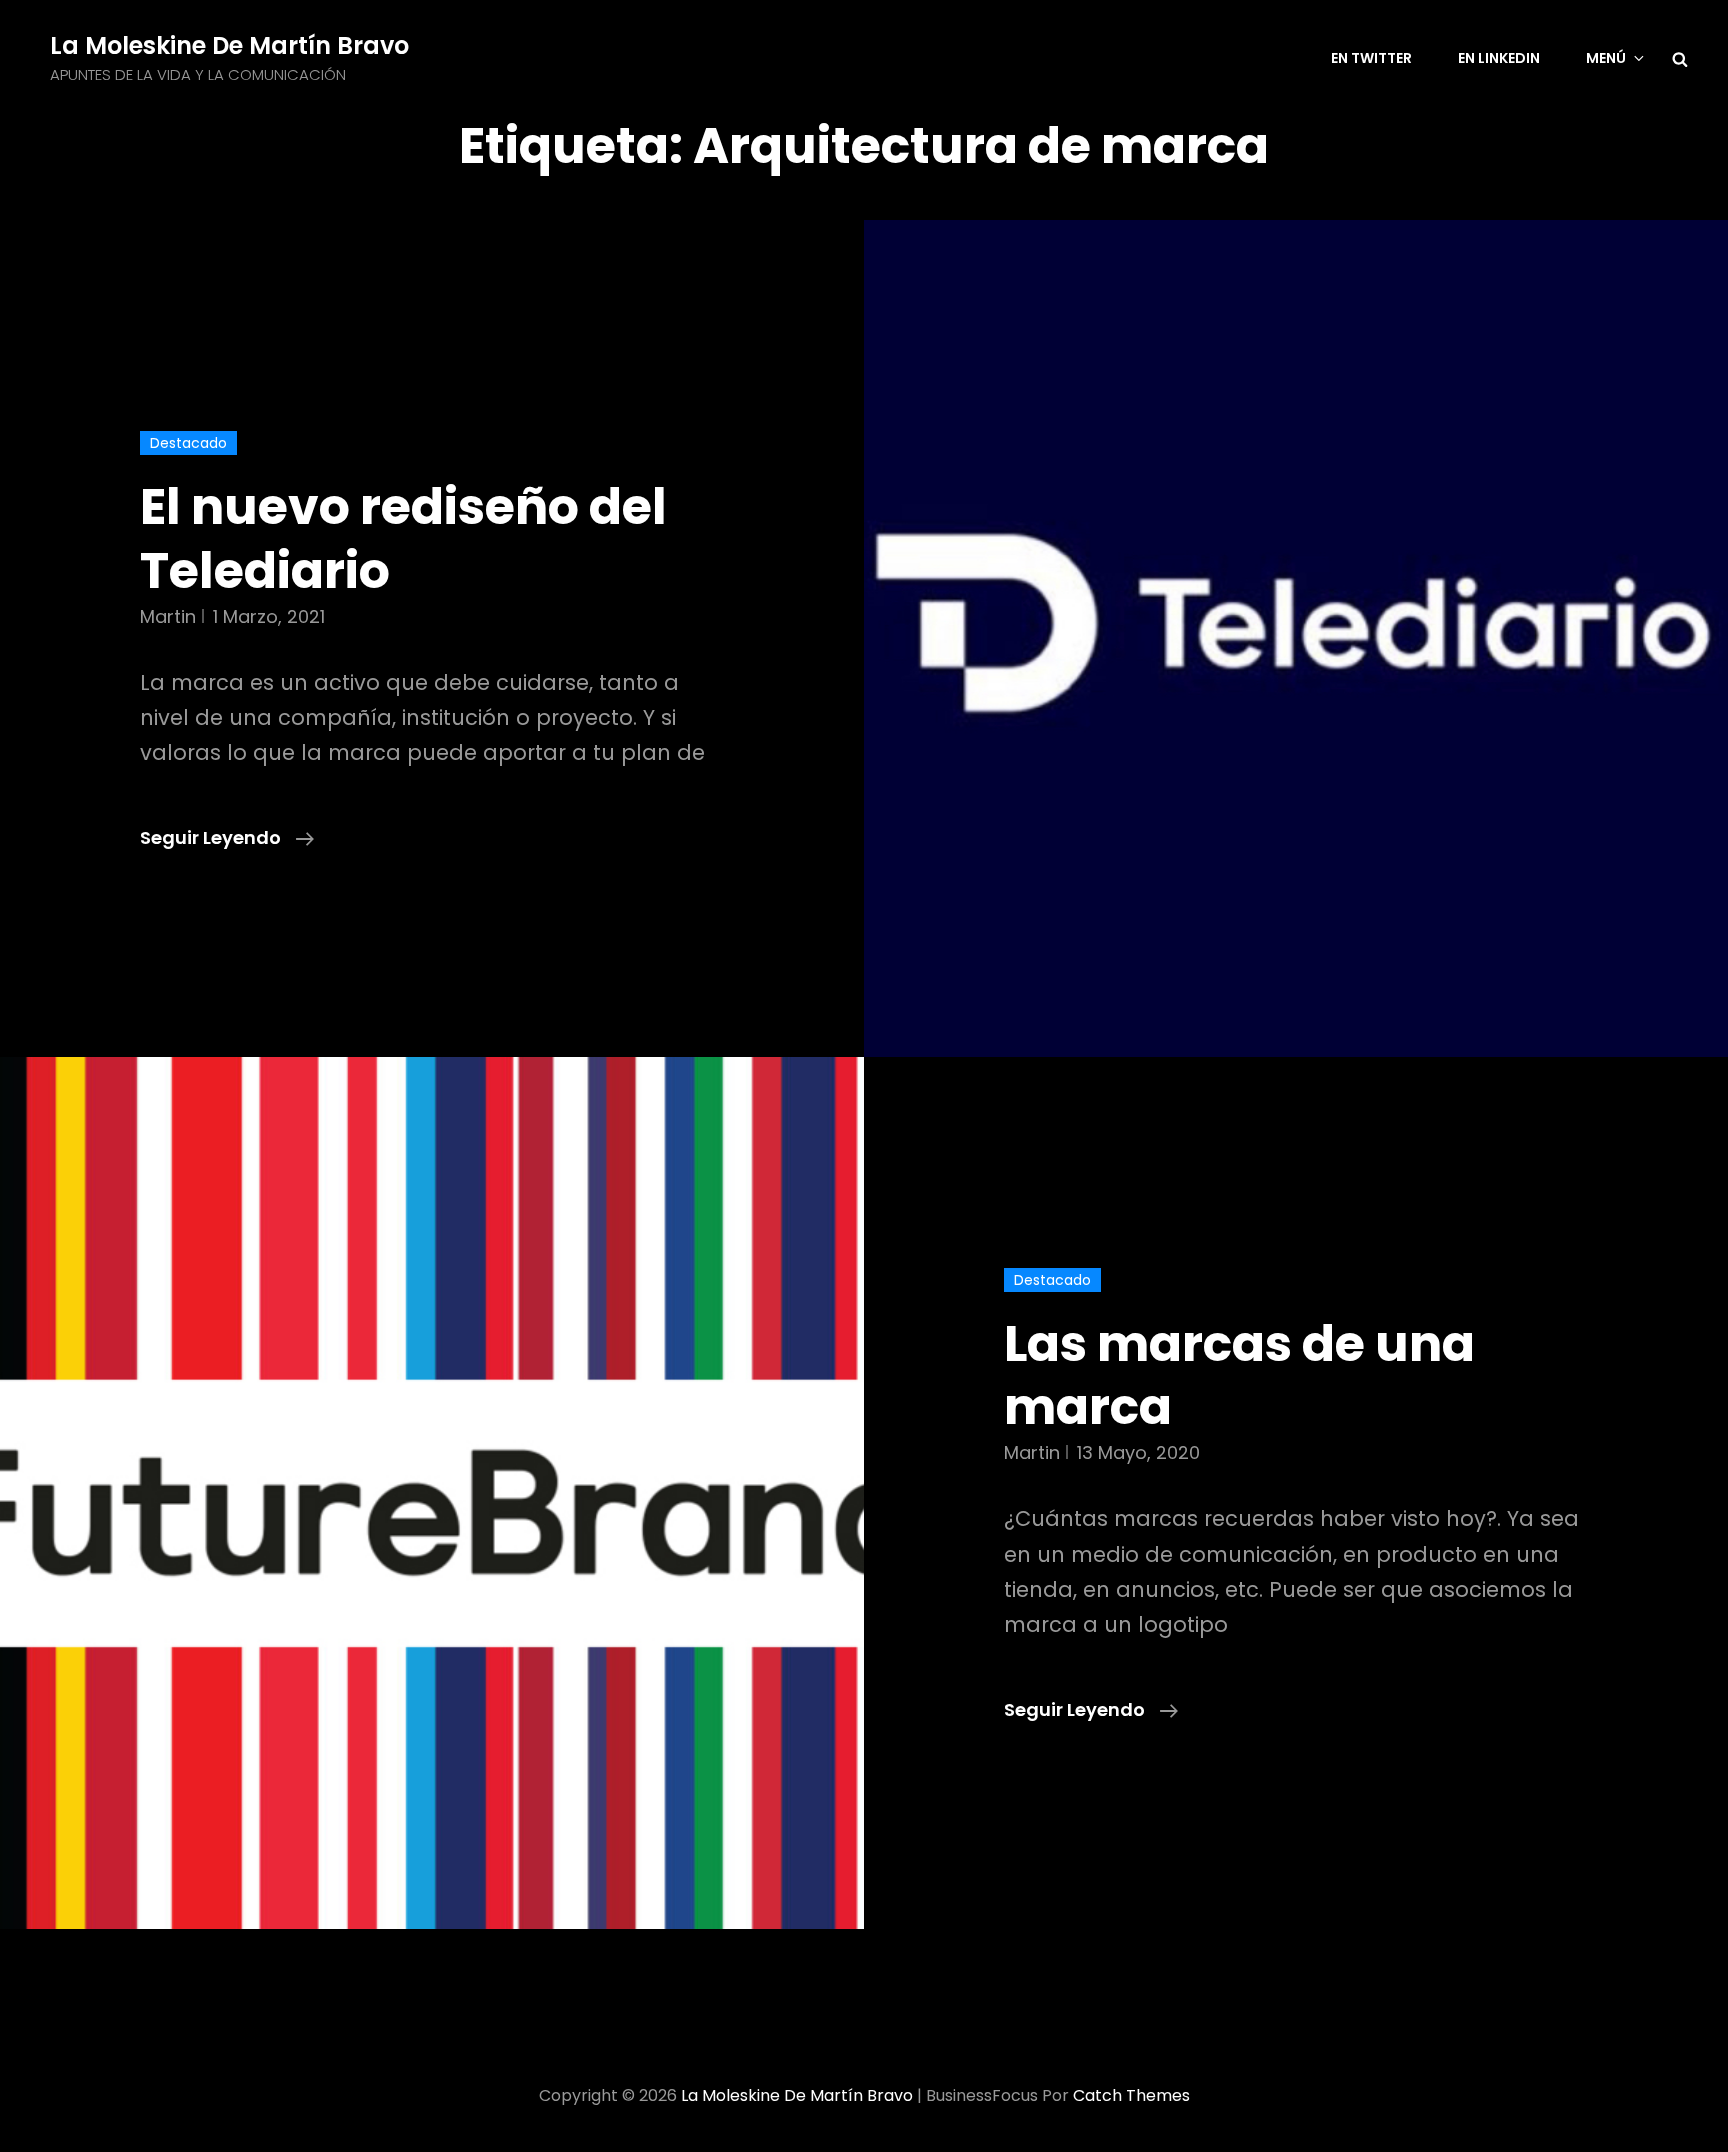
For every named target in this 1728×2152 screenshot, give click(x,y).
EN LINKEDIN (1499, 58)
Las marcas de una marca (1239, 1375)
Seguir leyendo (227, 838)
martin (168, 616)
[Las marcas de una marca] (432, 1493)
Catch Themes (1131, 2095)
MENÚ (1606, 58)
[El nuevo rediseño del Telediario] (1296, 638)
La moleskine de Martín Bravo (229, 45)
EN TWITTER (1371, 58)
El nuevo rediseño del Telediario (403, 538)
